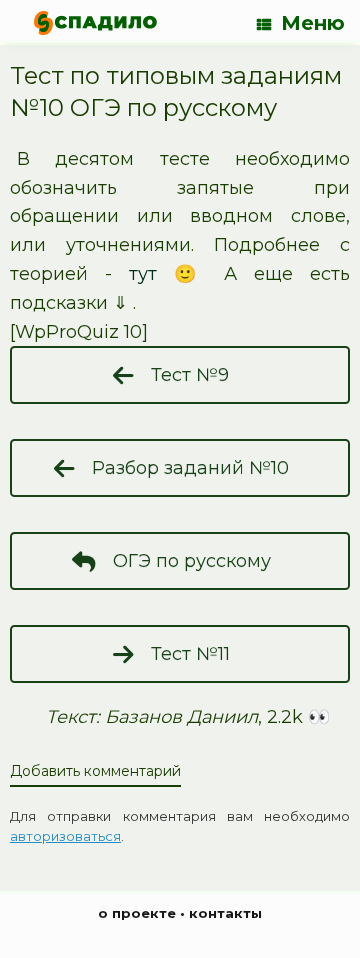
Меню (313, 23)
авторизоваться (65, 836)
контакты (225, 913)
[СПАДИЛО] (95, 22)
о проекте (137, 913)
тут (143, 274)
